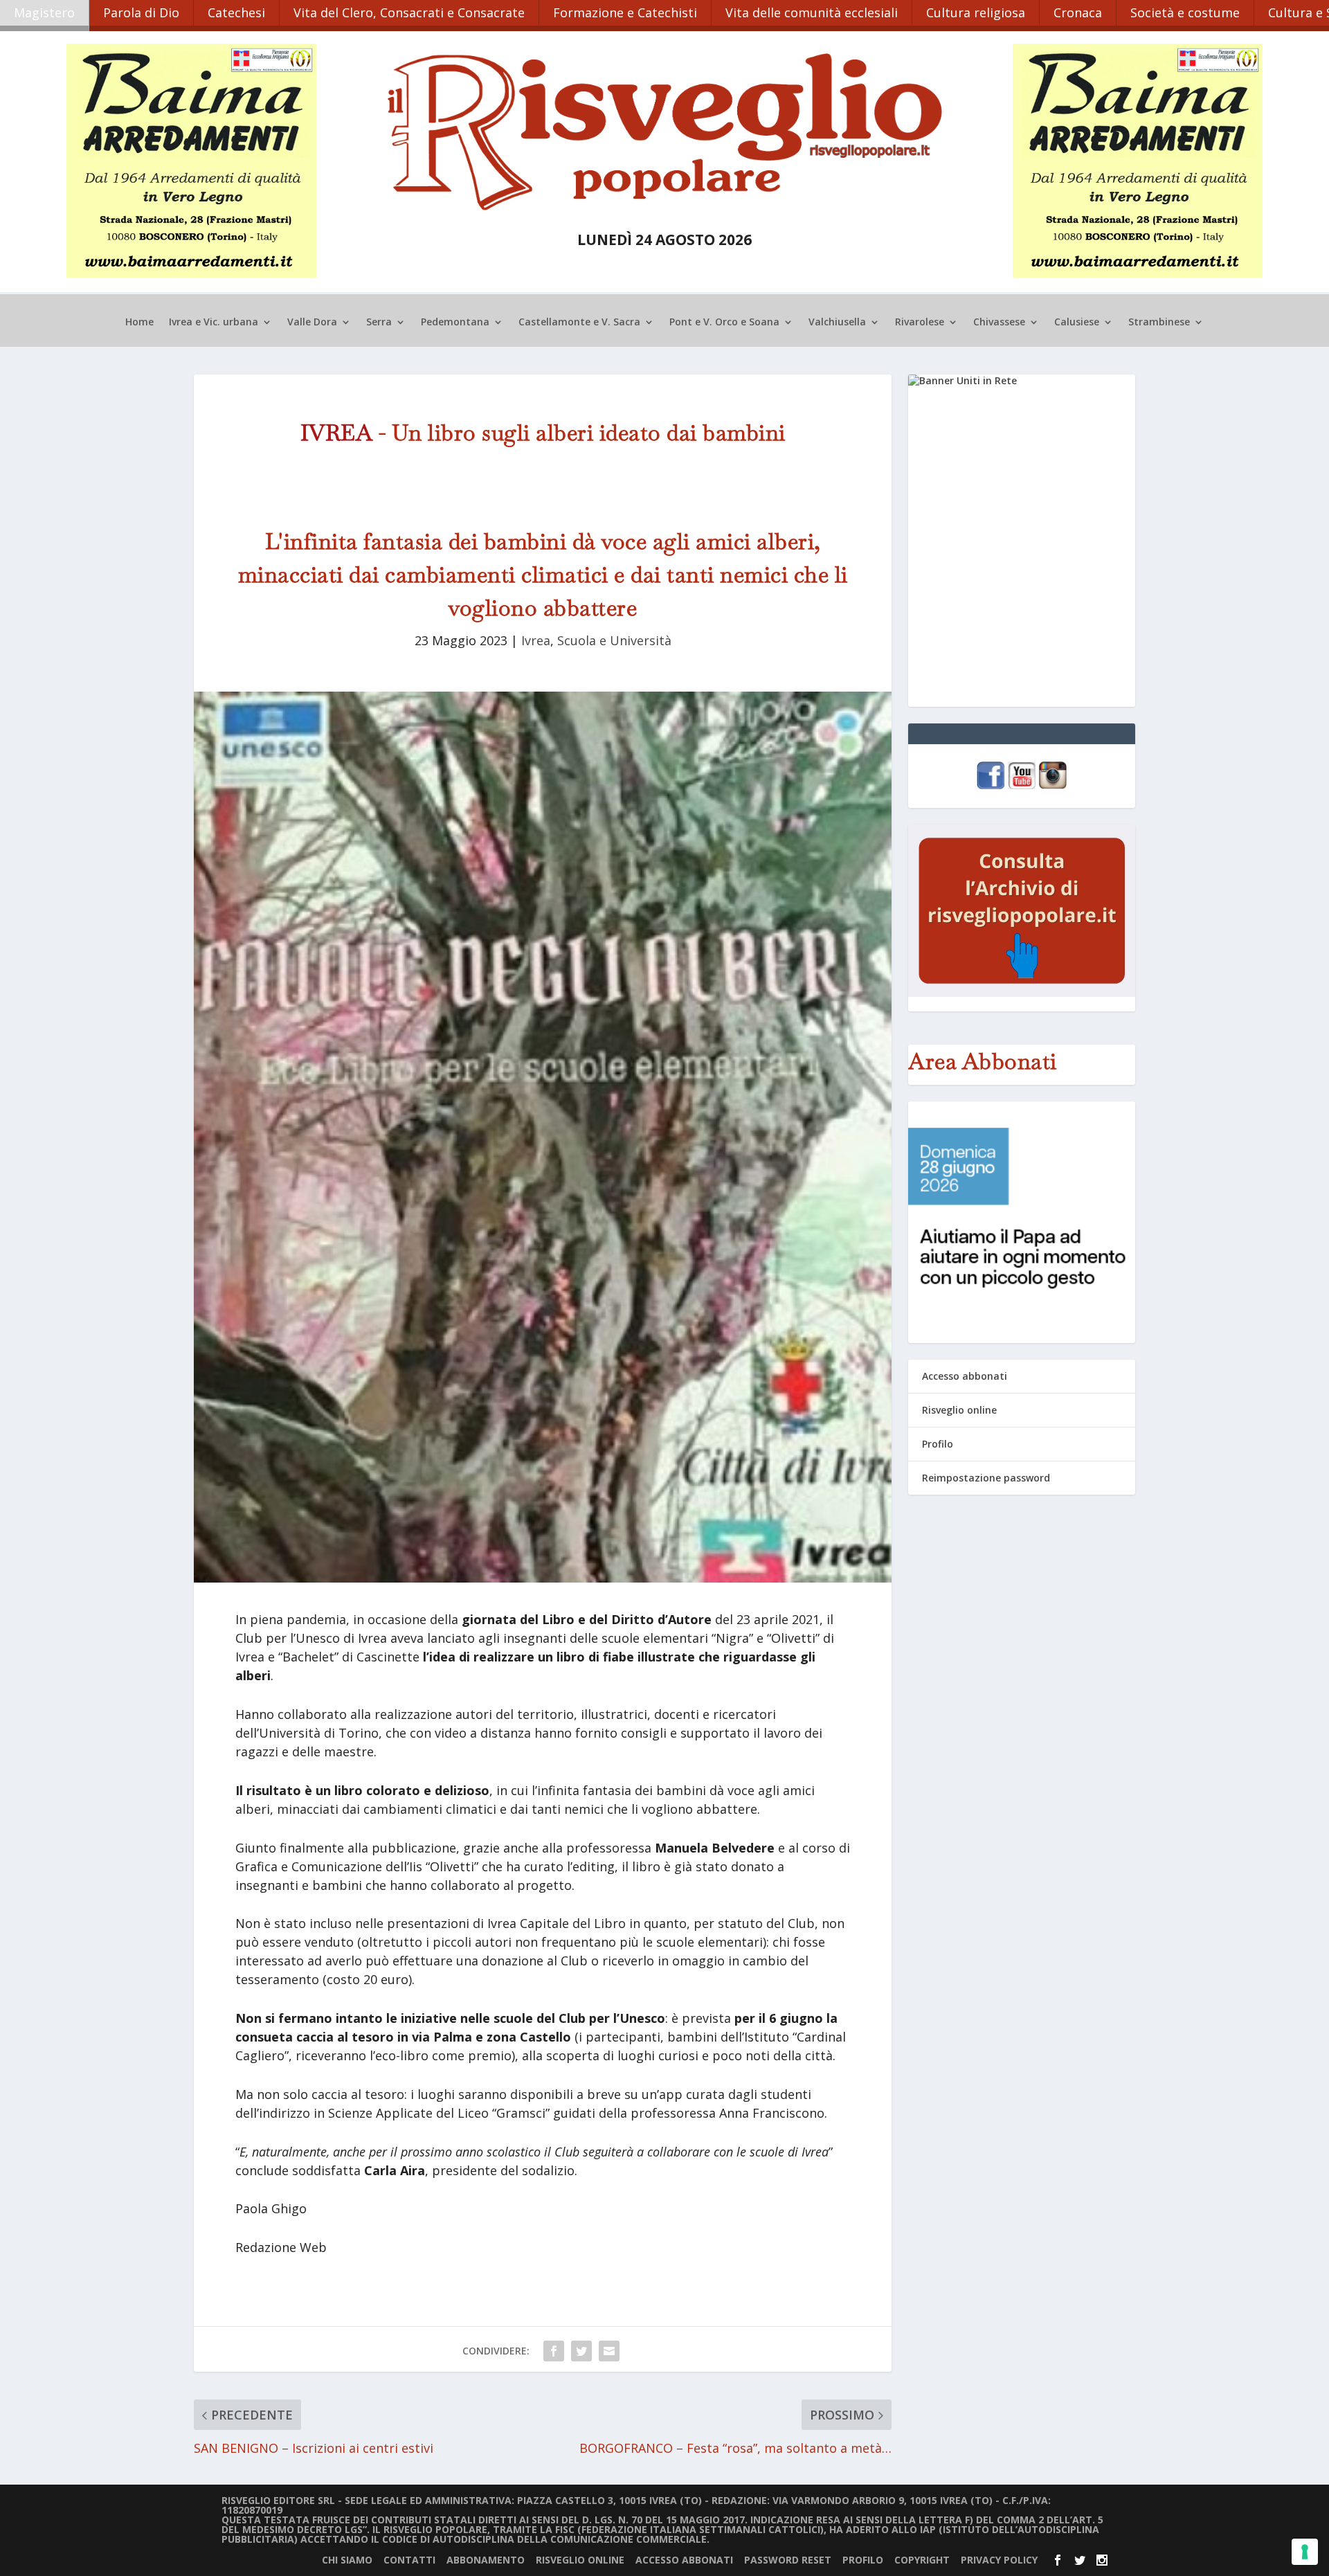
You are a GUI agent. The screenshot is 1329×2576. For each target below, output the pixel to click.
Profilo (938, 1444)
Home (139, 323)
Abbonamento (486, 2560)
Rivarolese (920, 323)
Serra (379, 323)
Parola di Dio (141, 12)
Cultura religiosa (976, 12)
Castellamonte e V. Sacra (579, 323)
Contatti (409, 2560)
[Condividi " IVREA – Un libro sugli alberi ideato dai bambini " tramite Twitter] (581, 2351)
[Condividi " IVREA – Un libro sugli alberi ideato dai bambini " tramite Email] (609, 2351)
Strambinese (1159, 323)
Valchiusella (837, 323)
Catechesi (236, 12)
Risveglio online (959, 1410)
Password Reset (788, 2560)
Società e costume (1185, 12)
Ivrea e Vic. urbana (214, 323)
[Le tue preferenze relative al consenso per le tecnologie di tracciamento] (1305, 2552)
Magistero (44, 12)
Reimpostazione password (986, 1478)
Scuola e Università (614, 640)
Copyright (922, 2560)
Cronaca (1078, 12)
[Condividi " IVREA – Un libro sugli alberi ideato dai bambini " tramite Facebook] (554, 2351)
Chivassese (999, 323)
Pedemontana (455, 323)
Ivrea (536, 640)
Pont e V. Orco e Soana (724, 323)
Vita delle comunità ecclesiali (812, 12)
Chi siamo (347, 2560)
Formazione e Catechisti (625, 12)
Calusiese (1077, 323)
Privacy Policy (999, 2560)
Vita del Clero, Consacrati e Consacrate (409, 12)
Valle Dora (312, 323)
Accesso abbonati (965, 1376)
